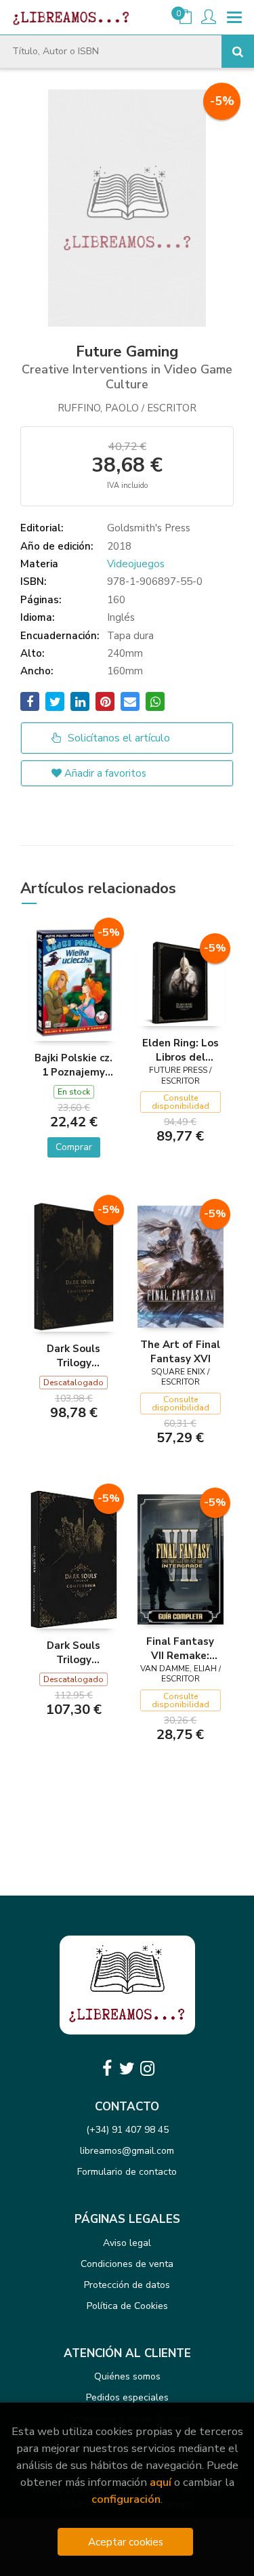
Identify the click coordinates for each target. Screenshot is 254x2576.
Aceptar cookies (126, 2542)
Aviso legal (127, 2243)
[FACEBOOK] (107, 2068)
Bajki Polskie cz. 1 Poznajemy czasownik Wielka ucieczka (73, 1065)
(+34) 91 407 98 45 (127, 2130)
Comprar (74, 1147)
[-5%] (74, 982)
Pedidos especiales (127, 2397)
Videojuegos (136, 564)
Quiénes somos (127, 2376)
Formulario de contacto (127, 2172)
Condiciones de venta (127, 2264)
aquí (161, 2482)
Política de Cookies (127, 2306)
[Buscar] (238, 52)
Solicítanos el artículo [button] (118, 738)
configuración (126, 2499)
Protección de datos (127, 2285)
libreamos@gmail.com (127, 2151)
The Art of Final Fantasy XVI (180, 1351)
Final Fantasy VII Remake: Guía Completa (181, 1648)
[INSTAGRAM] (148, 2068)
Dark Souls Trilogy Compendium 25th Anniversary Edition (74, 1355)
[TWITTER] (127, 2068)
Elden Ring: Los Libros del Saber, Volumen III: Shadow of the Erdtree (180, 1050)
